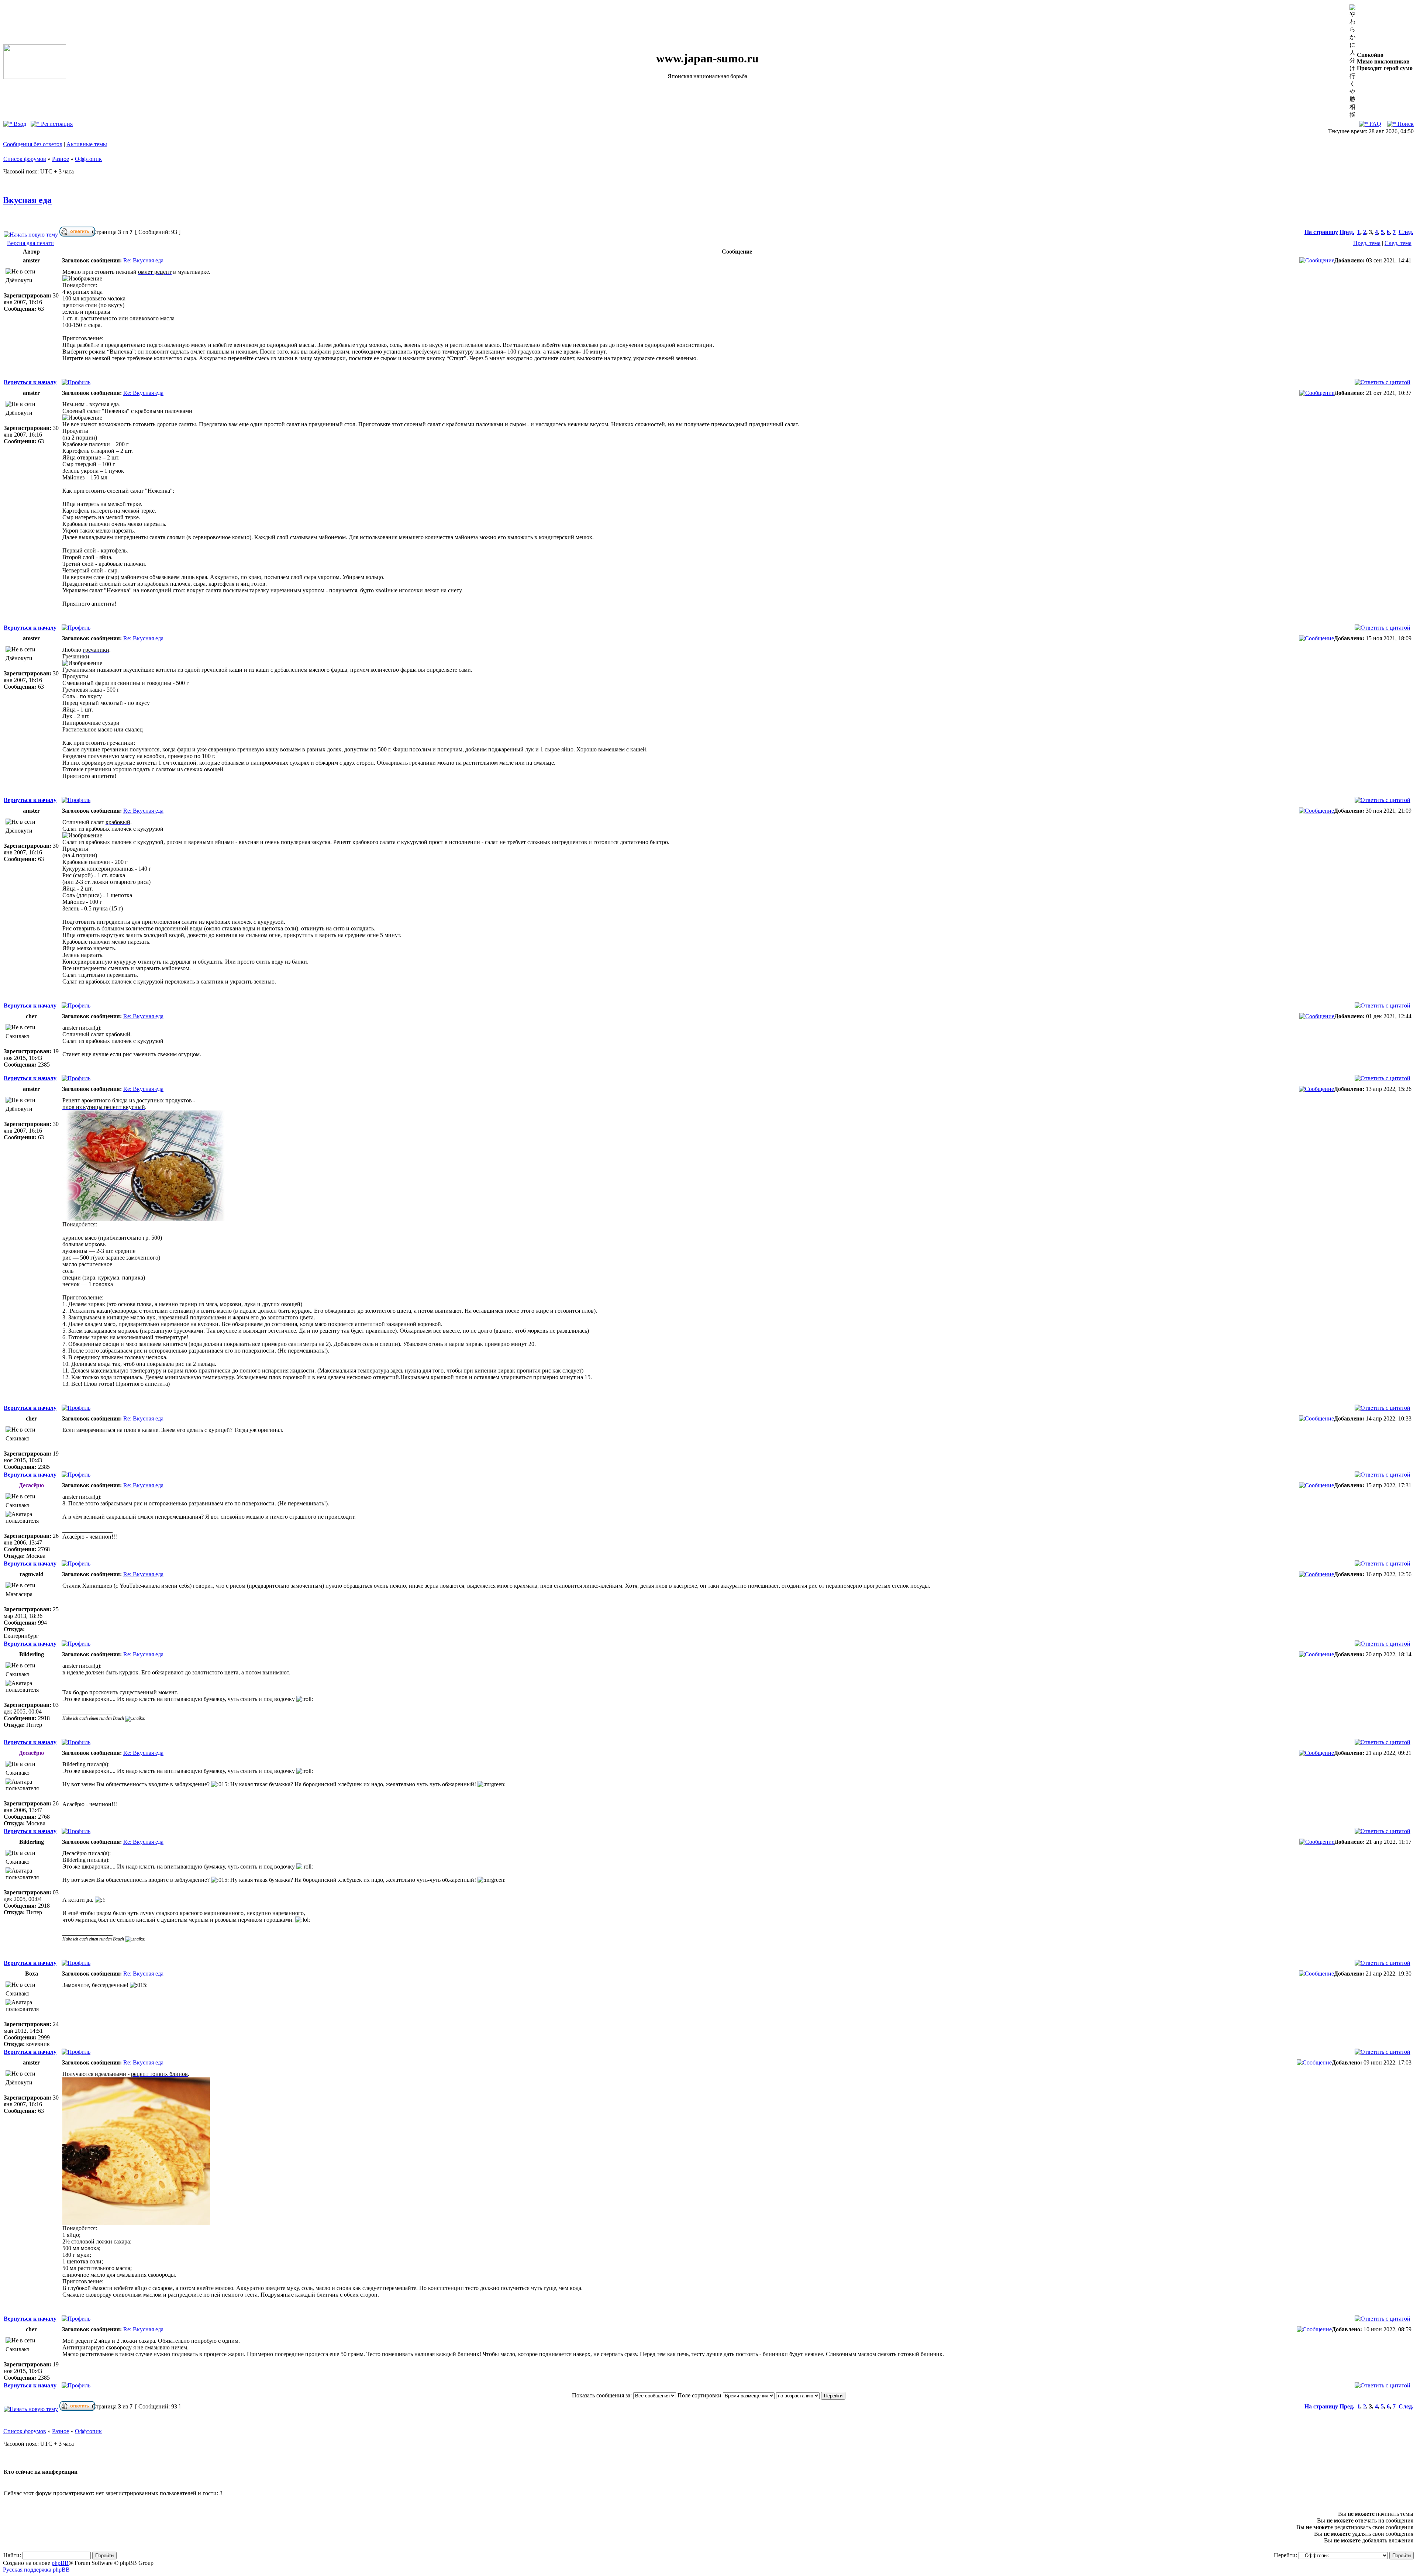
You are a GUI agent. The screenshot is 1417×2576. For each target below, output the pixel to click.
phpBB (60, 2563)
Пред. (1347, 232)
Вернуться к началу (30, 382)
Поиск (1405, 124)
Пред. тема (1367, 243)
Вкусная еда (27, 200)
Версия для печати (30, 243)
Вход (19, 124)
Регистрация (56, 124)
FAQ (1375, 124)
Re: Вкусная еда (143, 260)
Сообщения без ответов (33, 144)
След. (1406, 232)
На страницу (1321, 232)
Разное (61, 159)
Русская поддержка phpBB (36, 2570)
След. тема (1398, 243)
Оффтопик (88, 159)
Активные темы (87, 144)
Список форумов (25, 159)
